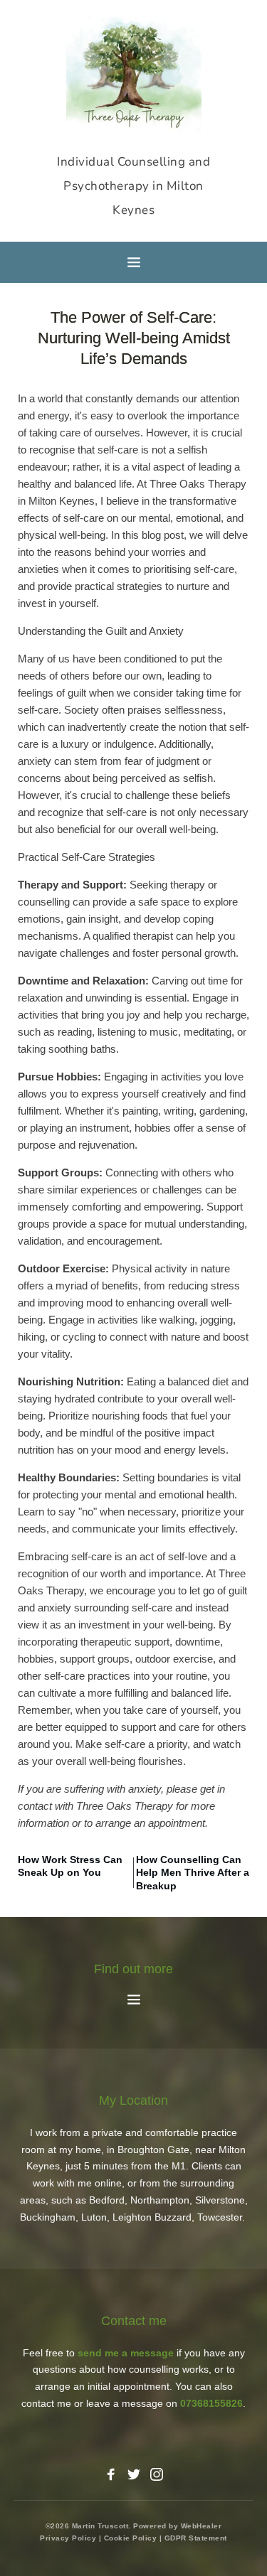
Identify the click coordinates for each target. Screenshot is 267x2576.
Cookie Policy (131, 2538)
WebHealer (201, 2526)
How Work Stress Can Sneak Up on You (70, 1866)
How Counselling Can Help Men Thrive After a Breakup (193, 1872)
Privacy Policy (68, 2538)
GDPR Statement (196, 2538)
